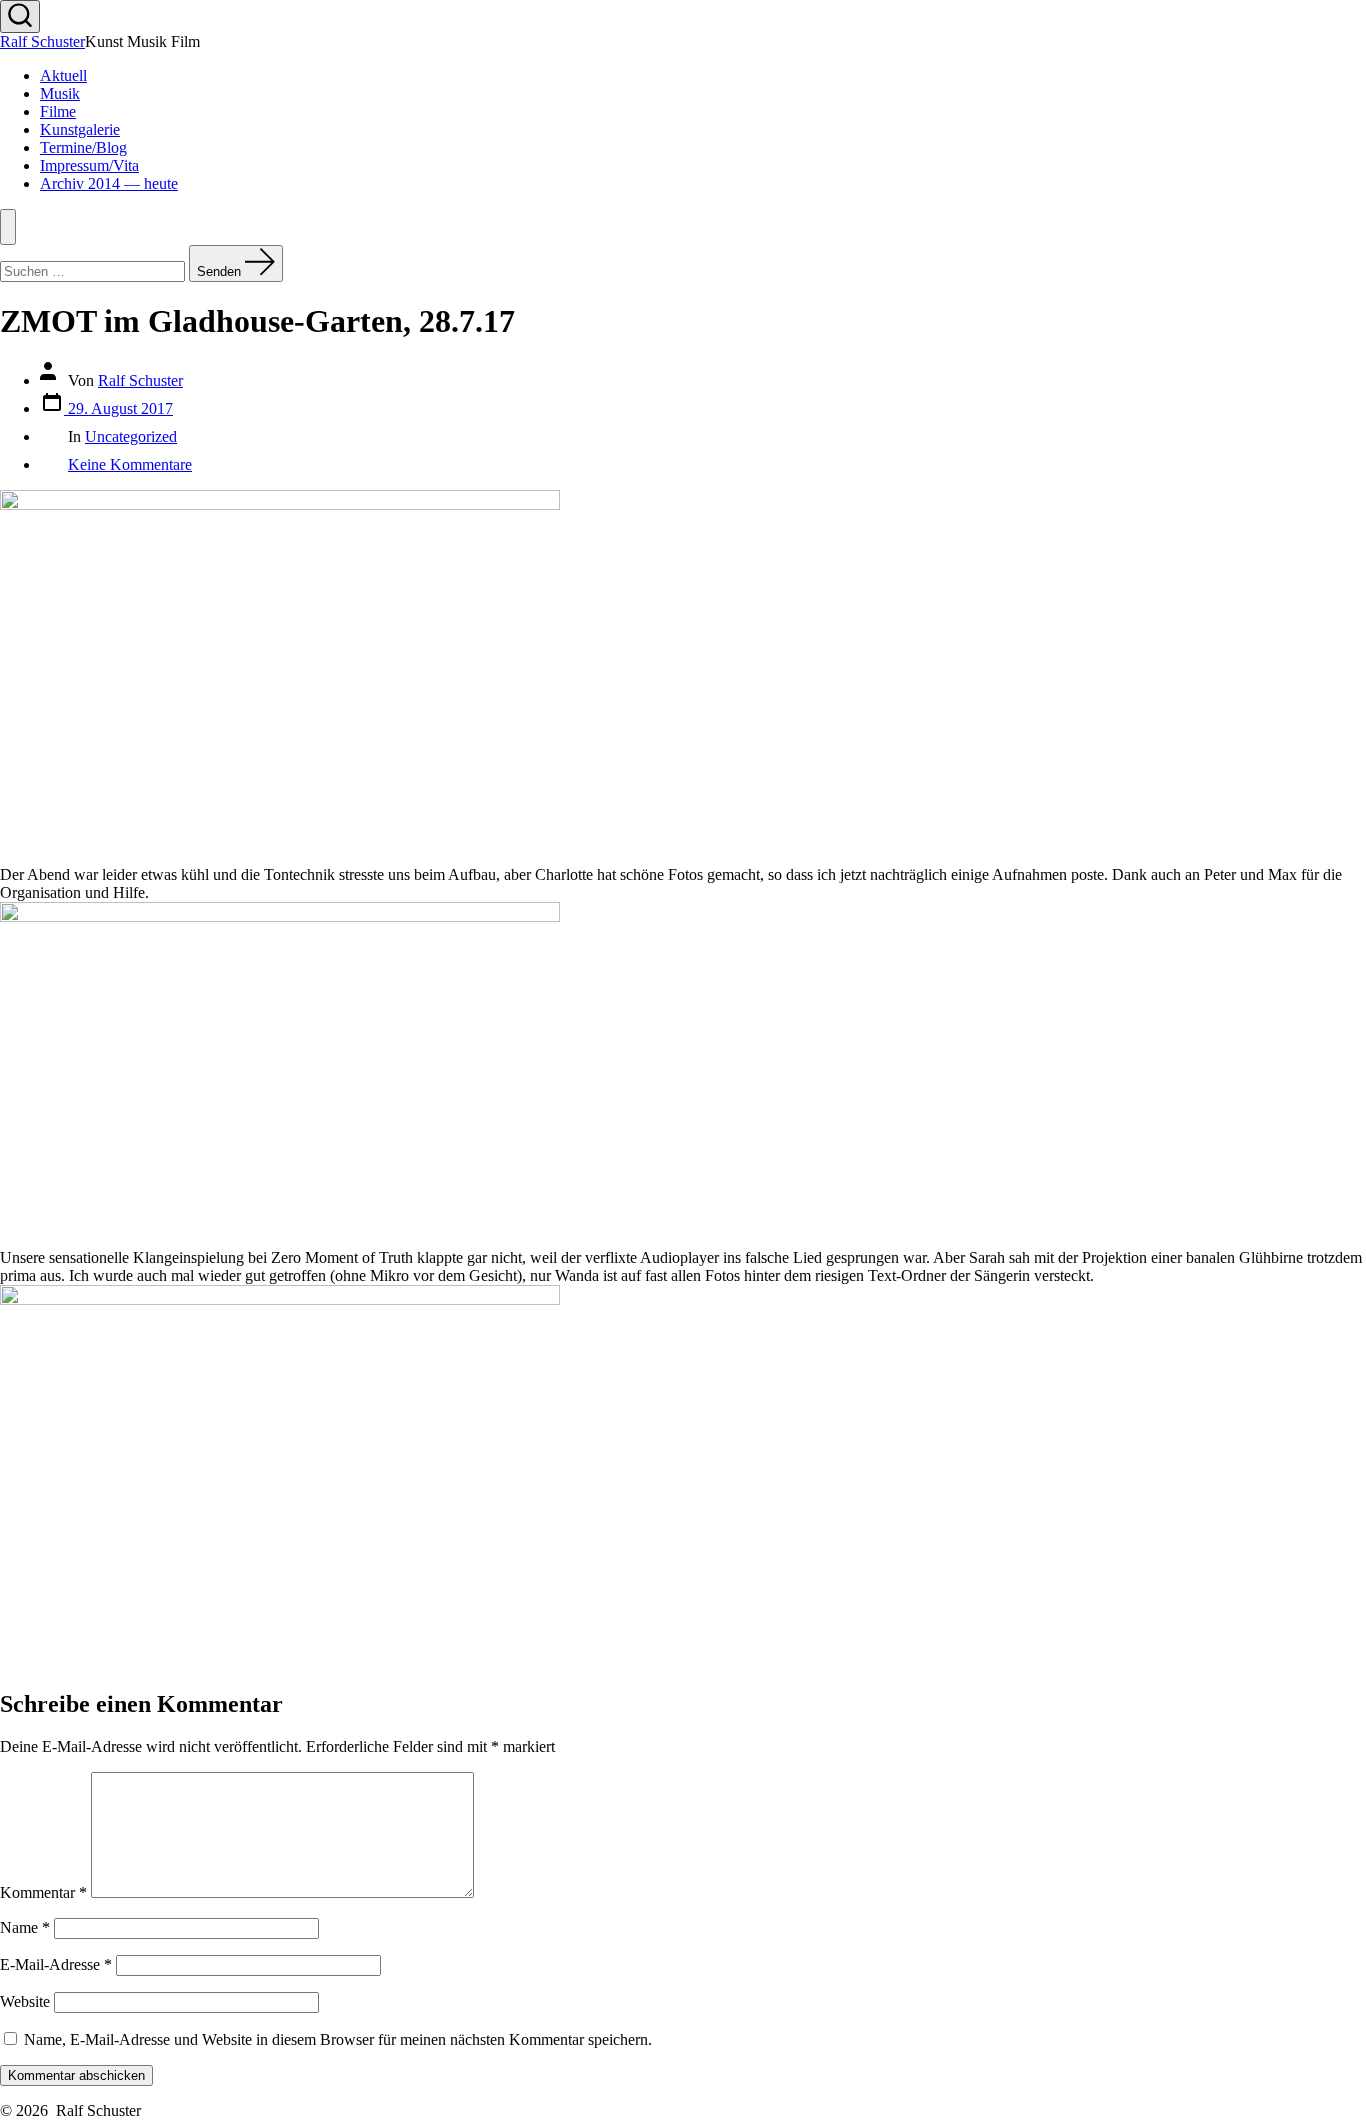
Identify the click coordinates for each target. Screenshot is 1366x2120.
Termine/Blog (83, 147)
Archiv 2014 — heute (109, 183)
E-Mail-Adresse (56, 1964)
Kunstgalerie (80, 129)
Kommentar (43, 1892)
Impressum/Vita (89, 165)
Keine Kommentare (130, 464)
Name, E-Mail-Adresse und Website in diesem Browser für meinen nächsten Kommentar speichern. (338, 2039)
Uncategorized (131, 436)
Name (25, 1927)
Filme (58, 111)
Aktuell (63, 75)
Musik (60, 93)
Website (25, 2001)
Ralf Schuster (140, 380)
